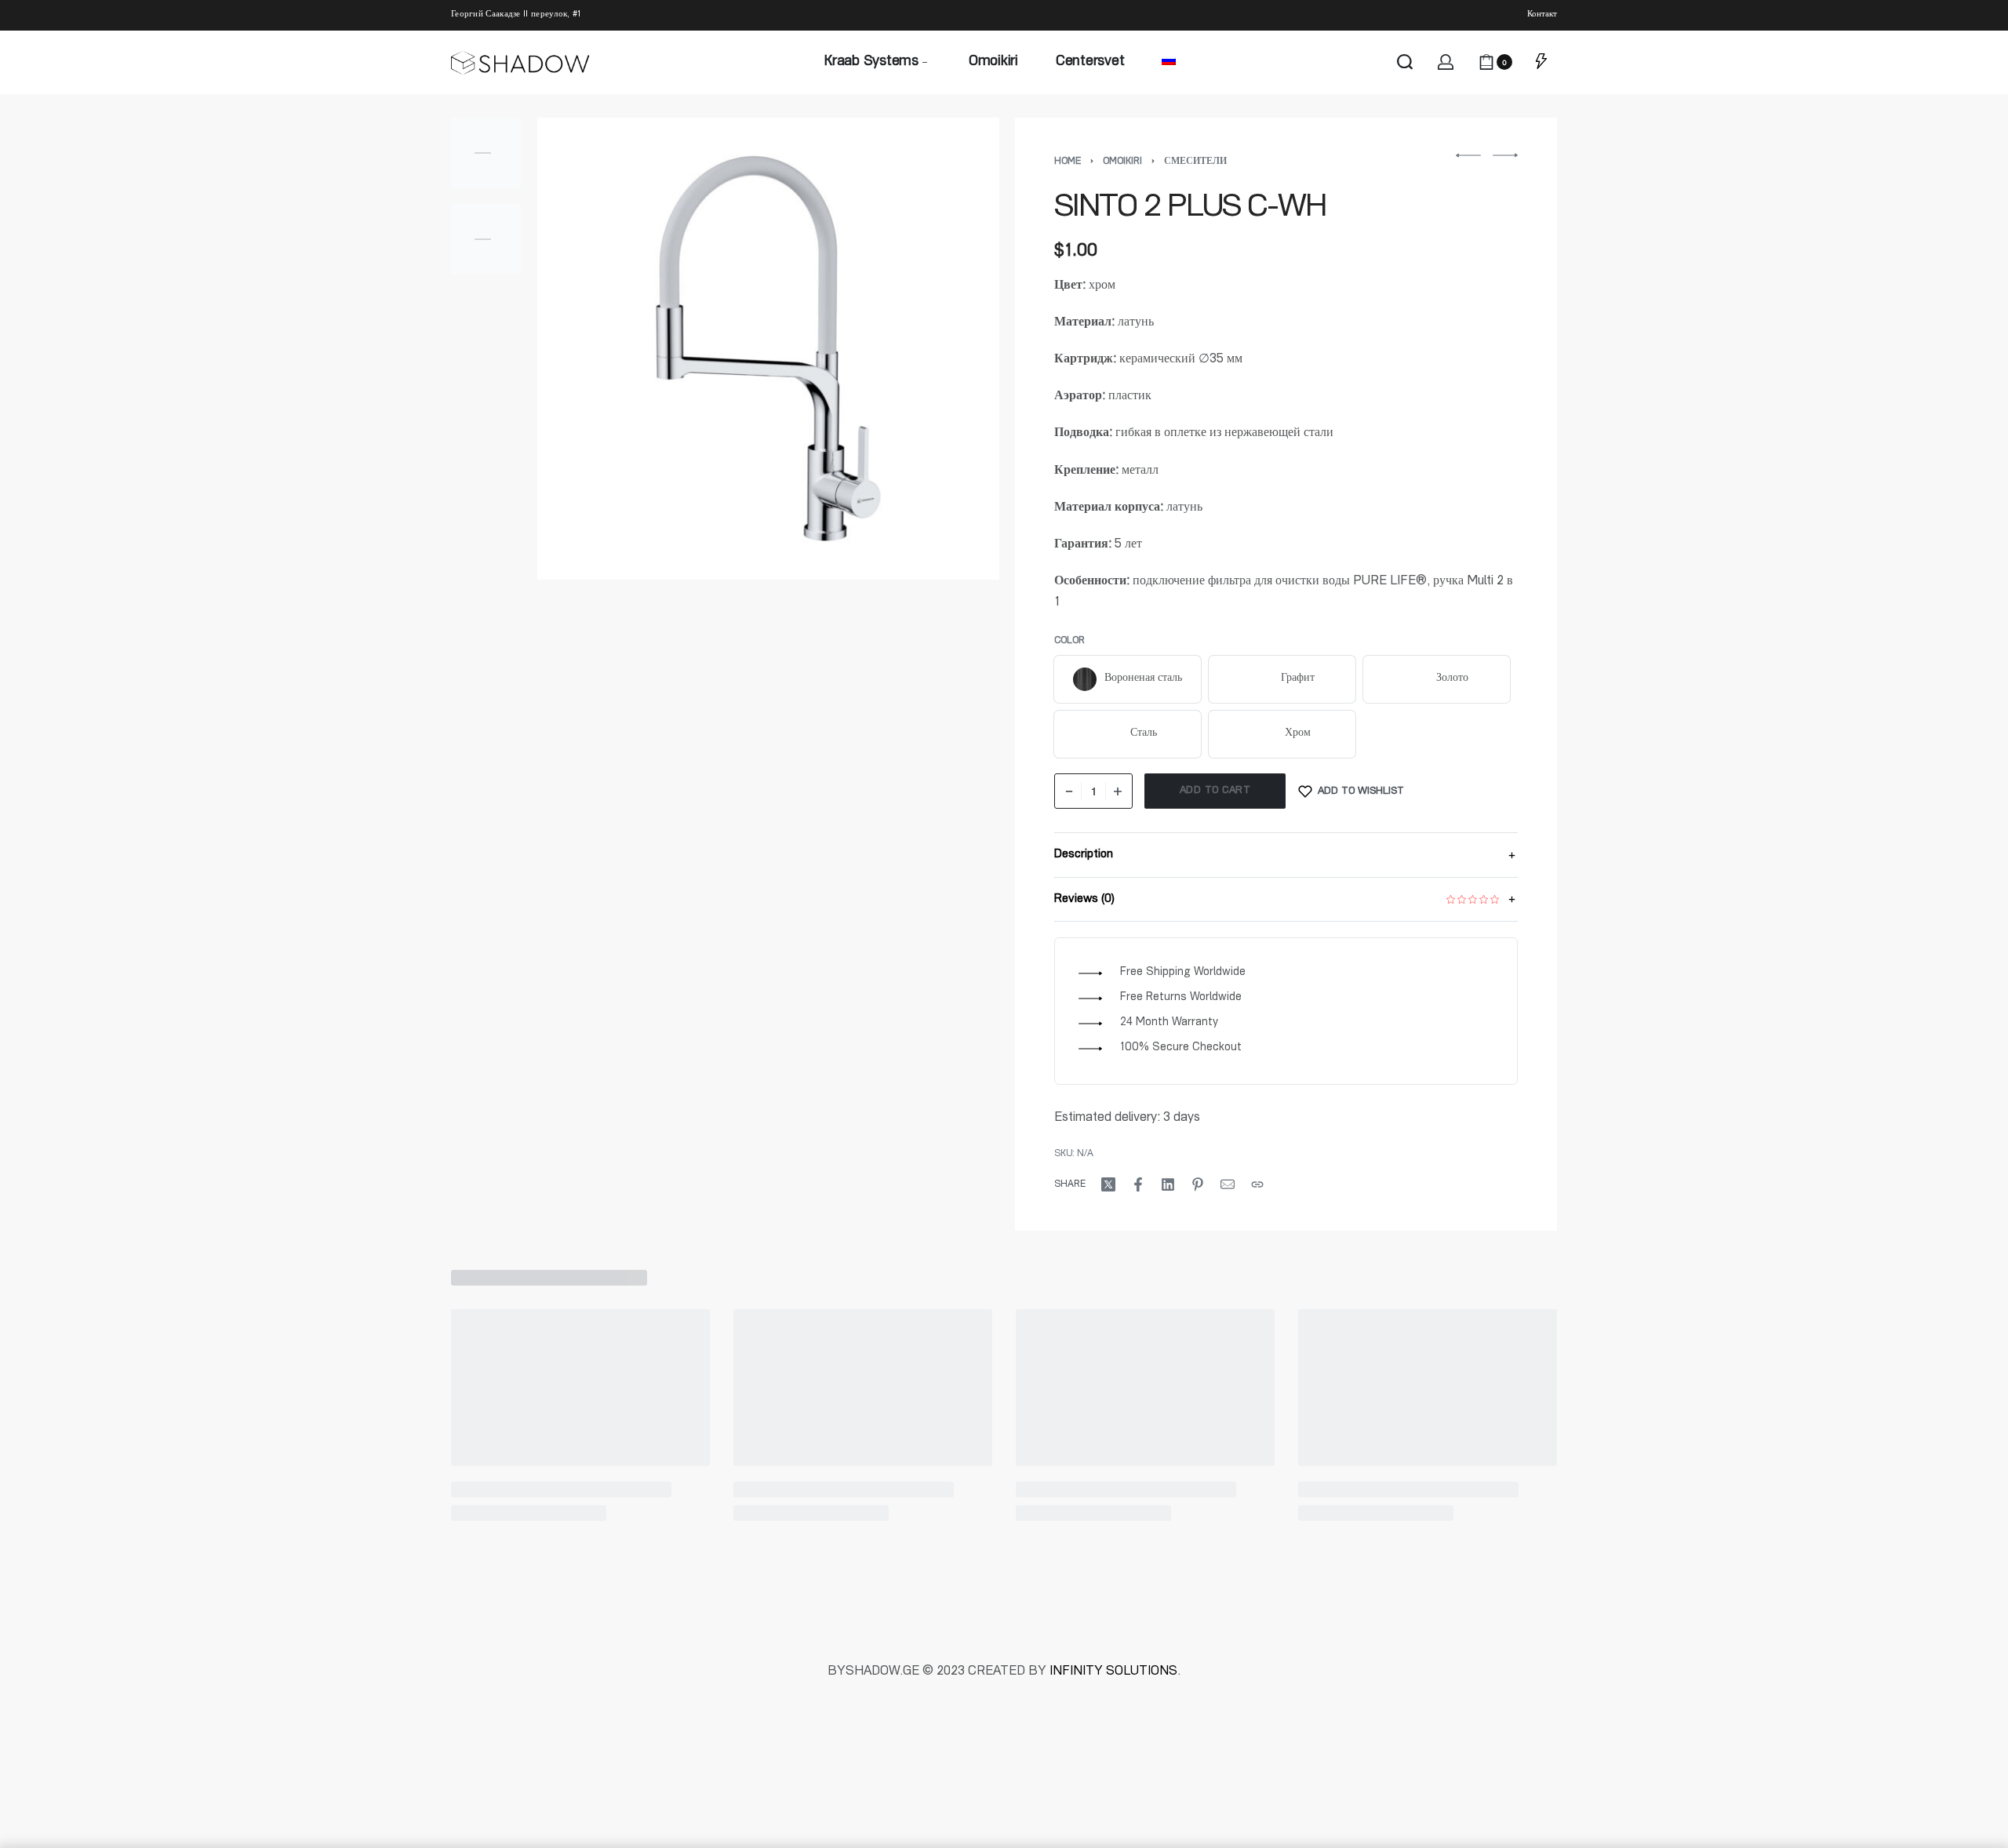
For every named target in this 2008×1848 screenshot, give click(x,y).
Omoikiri (1122, 162)
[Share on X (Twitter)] (1108, 1184)
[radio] (1128, 679)
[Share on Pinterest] (1198, 1184)
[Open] (1541, 62)
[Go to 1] (486, 153)
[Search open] (1405, 62)
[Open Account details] (1446, 62)
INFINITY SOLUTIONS (1113, 1672)
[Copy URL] (1257, 1184)
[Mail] (1228, 1184)
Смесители (1195, 162)
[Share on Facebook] (1138, 1184)
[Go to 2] (486, 239)
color (1069, 641)
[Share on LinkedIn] (1168, 1184)
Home (1068, 162)
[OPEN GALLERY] (768, 349)
